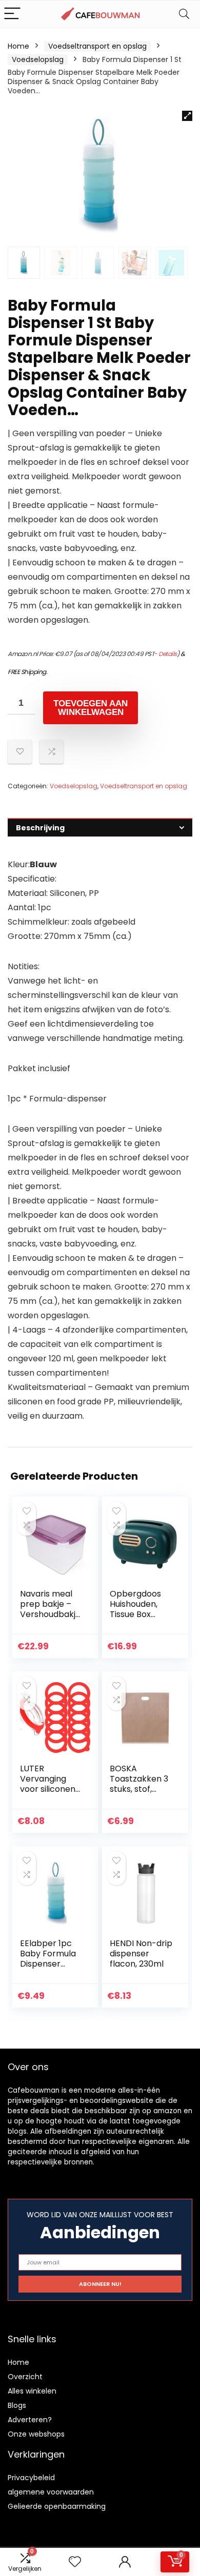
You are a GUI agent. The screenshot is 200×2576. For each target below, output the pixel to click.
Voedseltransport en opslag (97, 46)
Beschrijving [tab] (40, 828)
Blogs (17, 2405)
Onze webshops (36, 2434)
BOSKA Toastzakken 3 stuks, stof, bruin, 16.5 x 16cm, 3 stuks (139, 1789)
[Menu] (12, 14)
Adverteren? (30, 2420)
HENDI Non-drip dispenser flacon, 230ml (141, 1954)
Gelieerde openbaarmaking (57, 2506)
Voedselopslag (38, 59)
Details (168, 654)
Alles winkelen (32, 2391)
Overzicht (25, 2377)
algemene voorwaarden (51, 2492)
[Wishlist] (75, 2562)
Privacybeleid (31, 2478)
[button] (187, 116)
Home (18, 46)
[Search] (184, 14)
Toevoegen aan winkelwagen (91, 708)
